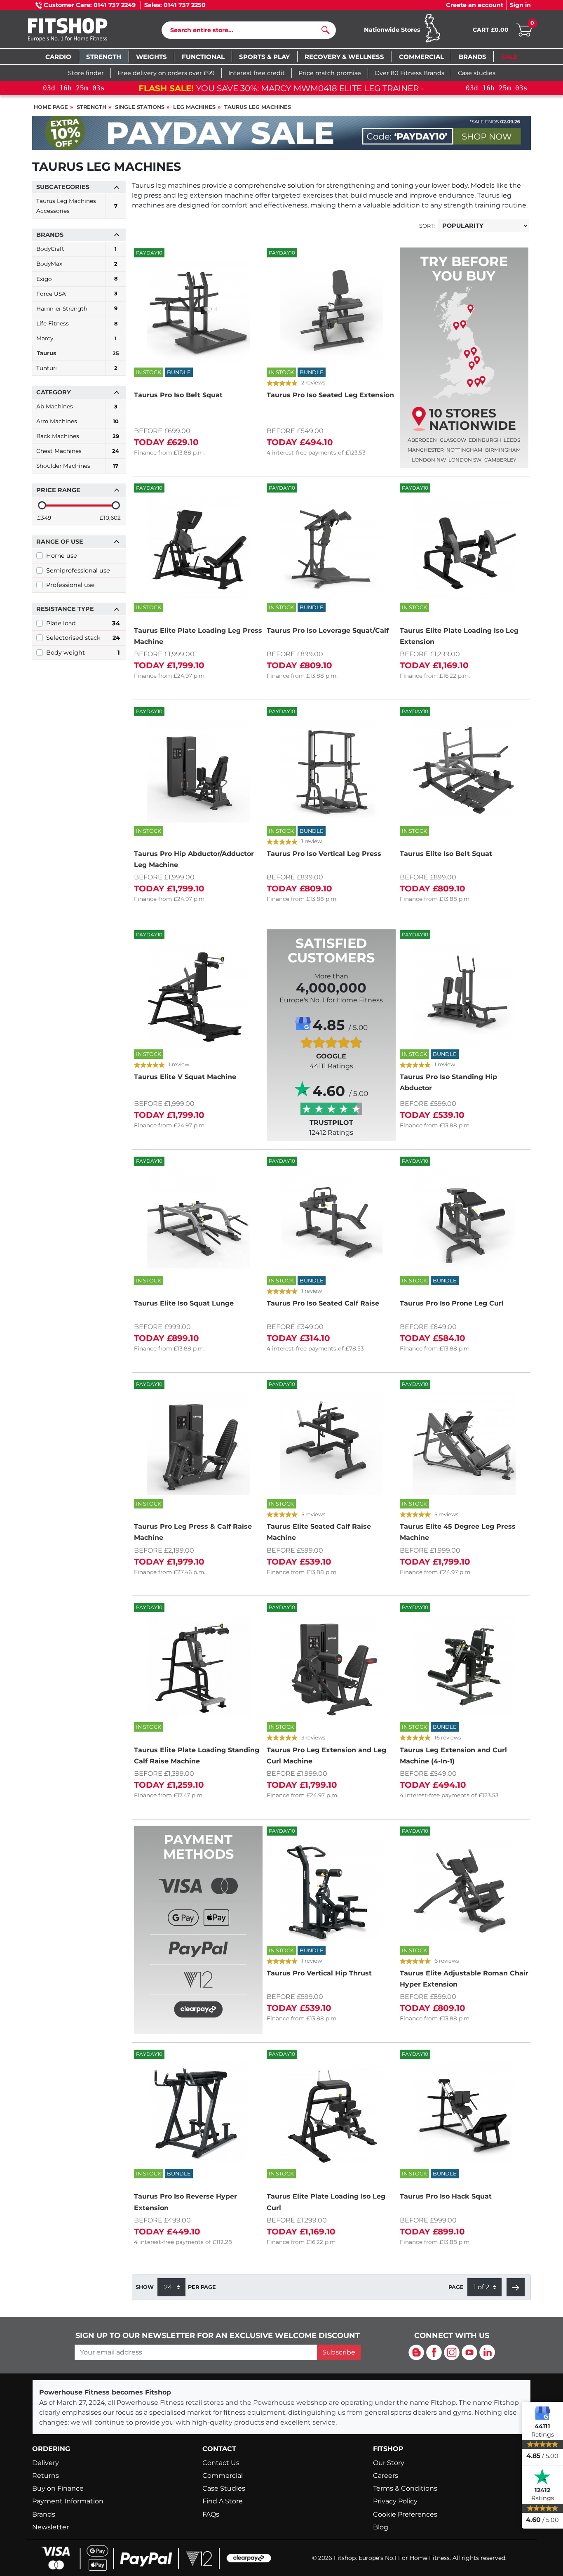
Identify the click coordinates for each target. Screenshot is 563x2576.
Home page (51, 107)
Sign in (520, 5)
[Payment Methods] (198, 1944)
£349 (44, 518)
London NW (429, 460)
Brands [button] (50, 235)
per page (202, 2287)
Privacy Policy (395, 2501)
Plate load (83, 623)
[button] (516, 2287)
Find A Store (223, 2501)
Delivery (46, 2463)
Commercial (223, 2476)
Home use (62, 556)
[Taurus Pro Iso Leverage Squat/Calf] (331, 547)
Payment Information (68, 2501)
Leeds (512, 440)
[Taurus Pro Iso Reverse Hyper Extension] (198, 2114)
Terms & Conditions (405, 2488)
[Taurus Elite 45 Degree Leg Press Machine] (464, 1444)
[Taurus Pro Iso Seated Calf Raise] (331, 1221)
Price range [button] (58, 490)
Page (456, 2287)
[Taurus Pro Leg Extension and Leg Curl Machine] (331, 1667)
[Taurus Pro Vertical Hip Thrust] (331, 1890)
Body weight (83, 653)
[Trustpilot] (542, 2477)
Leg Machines (194, 107)
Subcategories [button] (63, 187)
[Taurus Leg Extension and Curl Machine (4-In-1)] (464, 1667)
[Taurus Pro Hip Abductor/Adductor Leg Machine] (198, 771)
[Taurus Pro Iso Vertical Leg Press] (331, 771)
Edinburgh (485, 440)
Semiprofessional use (78, 570)
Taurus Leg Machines (258, 107)
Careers (386, 2476)
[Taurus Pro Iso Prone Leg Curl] (464, 1221)
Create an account (475, 5)
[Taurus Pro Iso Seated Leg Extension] (331, 312)
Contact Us (221, 2463)
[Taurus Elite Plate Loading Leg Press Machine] (198, 547)
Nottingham (464, 450)
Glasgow (453, 440)
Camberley (500, 460)
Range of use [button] (60, 542)
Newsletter (50, 2527)
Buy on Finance (58, 2488)
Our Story (389, 2463)
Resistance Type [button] (65, 609)
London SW (465, 460)
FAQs (211, 2514)
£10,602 (110, 518)
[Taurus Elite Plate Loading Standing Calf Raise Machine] (198, 1667)
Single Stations (140, 107)
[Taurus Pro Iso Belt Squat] (198, 312)
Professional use (70, 585)
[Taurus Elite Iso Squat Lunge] (198, 1221)
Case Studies (224, 2488)
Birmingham (503, 450)
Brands (44, 2514)
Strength (91, 107)
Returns (46, 2476)
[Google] (542, 2413)
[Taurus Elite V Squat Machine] (198, 994)
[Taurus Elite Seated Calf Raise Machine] (331, 1444)
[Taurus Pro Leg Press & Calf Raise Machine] (198, 1444)
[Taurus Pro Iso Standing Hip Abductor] (464, 994)
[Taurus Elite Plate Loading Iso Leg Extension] (464, 547)
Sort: (427, 226)
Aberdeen (422, 440)
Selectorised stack (83, 638)
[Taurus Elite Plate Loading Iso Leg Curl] (331, 2114)
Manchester (426, 450)
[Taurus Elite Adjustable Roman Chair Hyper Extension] (464, 1890)
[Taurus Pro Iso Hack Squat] (464, 2114)
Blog (381, 2527)
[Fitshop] (80, 31)
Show (145, 2287)
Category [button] (54, 392)
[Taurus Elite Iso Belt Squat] (464, 771)
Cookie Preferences (405, 2514)
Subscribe (339, 2352)
